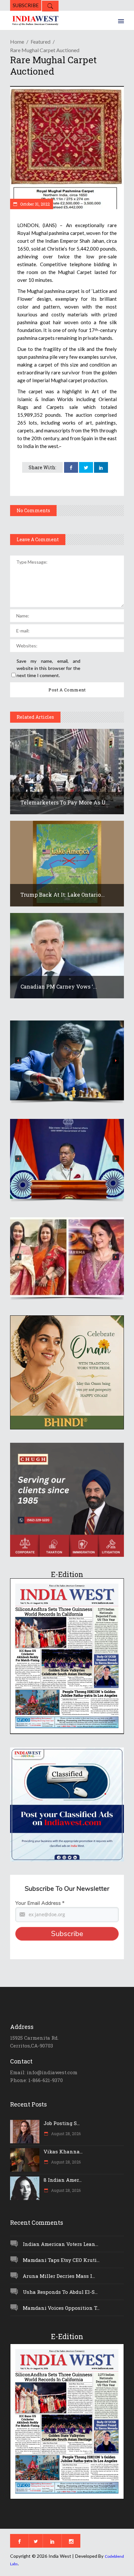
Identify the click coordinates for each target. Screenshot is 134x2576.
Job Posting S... (62, 2123)
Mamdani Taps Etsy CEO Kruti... (61, 2260)
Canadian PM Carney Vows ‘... (59, 986)
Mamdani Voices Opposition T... (61, 2308)
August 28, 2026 (65, 2134)
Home (17, 42)
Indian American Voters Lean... (60, 2244)
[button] (67, 1060)
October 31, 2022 (34, 204)
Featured (40, 42)
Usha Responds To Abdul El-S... (60, 2292)
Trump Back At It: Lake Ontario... (63, 895)
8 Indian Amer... (63, 2180)
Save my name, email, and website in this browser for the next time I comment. (48, 668)
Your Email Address (40, 1903)
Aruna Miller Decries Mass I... (59, 2276)
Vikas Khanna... (63, 2151)
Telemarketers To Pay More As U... (65, 802)
